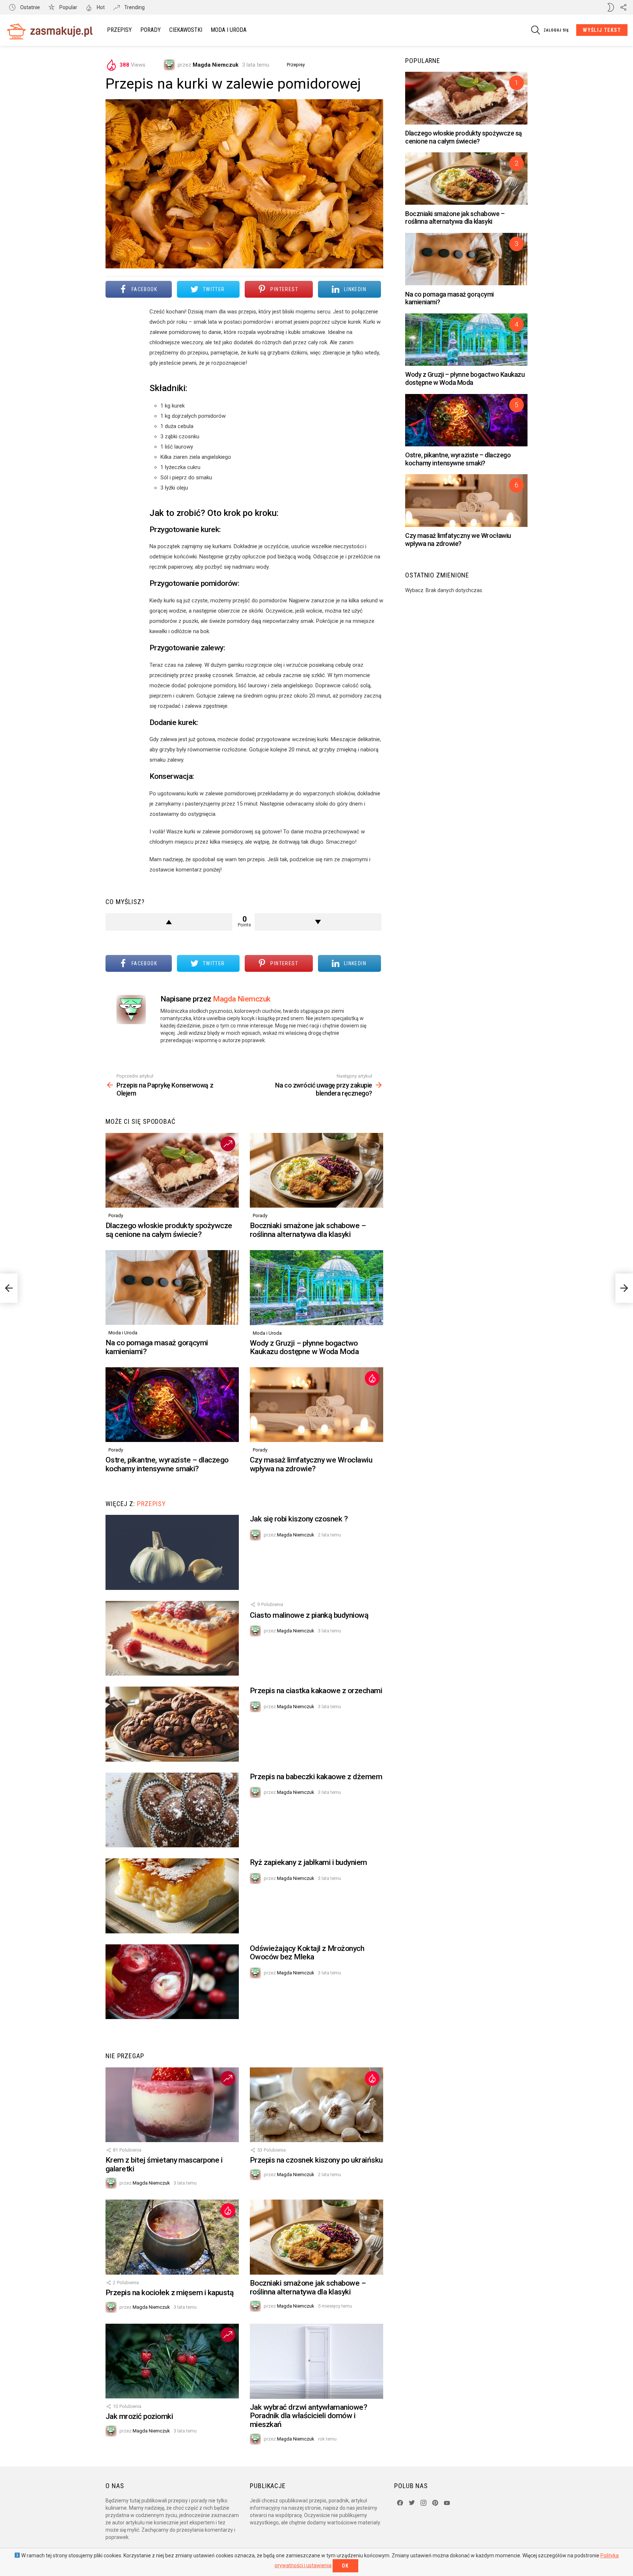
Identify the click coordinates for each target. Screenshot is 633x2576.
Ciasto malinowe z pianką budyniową (309, 1615)
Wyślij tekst (602, 30)
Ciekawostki (186, 30)
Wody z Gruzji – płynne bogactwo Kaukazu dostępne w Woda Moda (304, 1348)
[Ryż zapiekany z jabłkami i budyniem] (172, 1896)
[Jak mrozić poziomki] (172, 2361)
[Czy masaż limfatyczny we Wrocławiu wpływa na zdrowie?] (316, 1405)
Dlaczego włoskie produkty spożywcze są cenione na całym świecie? (169, 1230)
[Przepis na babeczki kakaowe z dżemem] (172, 1810)
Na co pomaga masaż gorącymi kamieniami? (157, 1347)
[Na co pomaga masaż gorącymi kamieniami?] (172, 1288)
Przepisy (119, 30)
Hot (100, 7)
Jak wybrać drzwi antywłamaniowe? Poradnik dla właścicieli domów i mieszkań (308, 2416)
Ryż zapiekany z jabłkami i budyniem (308, 1862)
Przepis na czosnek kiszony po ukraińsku (316, 2160)
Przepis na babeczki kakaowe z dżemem (316, 1777)
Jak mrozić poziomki (139, 2416)
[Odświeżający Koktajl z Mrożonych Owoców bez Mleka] (172, 1982)
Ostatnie (29, 7)
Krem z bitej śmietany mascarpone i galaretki (164, 2164)
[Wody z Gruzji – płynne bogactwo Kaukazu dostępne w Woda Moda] (316, 1288)
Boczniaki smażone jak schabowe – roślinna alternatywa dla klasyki (308, 1230)
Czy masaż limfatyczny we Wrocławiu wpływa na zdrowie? (311, 1464)
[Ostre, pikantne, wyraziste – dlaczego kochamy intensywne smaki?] (172, 1405)
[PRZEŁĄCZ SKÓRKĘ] (611, 7)
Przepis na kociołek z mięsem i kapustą (169, 2293)
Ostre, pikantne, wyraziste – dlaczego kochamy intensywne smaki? (167, 1464)
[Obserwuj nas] (623, 7)
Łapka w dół (318, 922)
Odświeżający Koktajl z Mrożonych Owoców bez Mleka (307, 1953)
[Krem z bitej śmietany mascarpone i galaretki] (172, 2105)
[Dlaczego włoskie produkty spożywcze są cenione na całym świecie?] (172, 1170)
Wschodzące (228, 1144)
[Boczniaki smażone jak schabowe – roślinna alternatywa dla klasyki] (316, 1170)
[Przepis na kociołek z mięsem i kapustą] (172, 2237)
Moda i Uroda (229, 30)
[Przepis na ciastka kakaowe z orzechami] (172, 1724)
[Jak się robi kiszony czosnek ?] (172, 1552)
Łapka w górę (169, 922)
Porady (151, 30)
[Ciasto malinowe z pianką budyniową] (172, 1638)
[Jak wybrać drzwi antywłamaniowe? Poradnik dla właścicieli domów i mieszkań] (316, 2361)
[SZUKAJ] (536, 30)
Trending (134, 7)
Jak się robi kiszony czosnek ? (299, 1519)
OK (345, 2566)
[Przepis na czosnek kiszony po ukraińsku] (316, 2105)
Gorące (372, 1378)
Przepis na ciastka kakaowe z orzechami (316, 1691)
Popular (68, 7)
